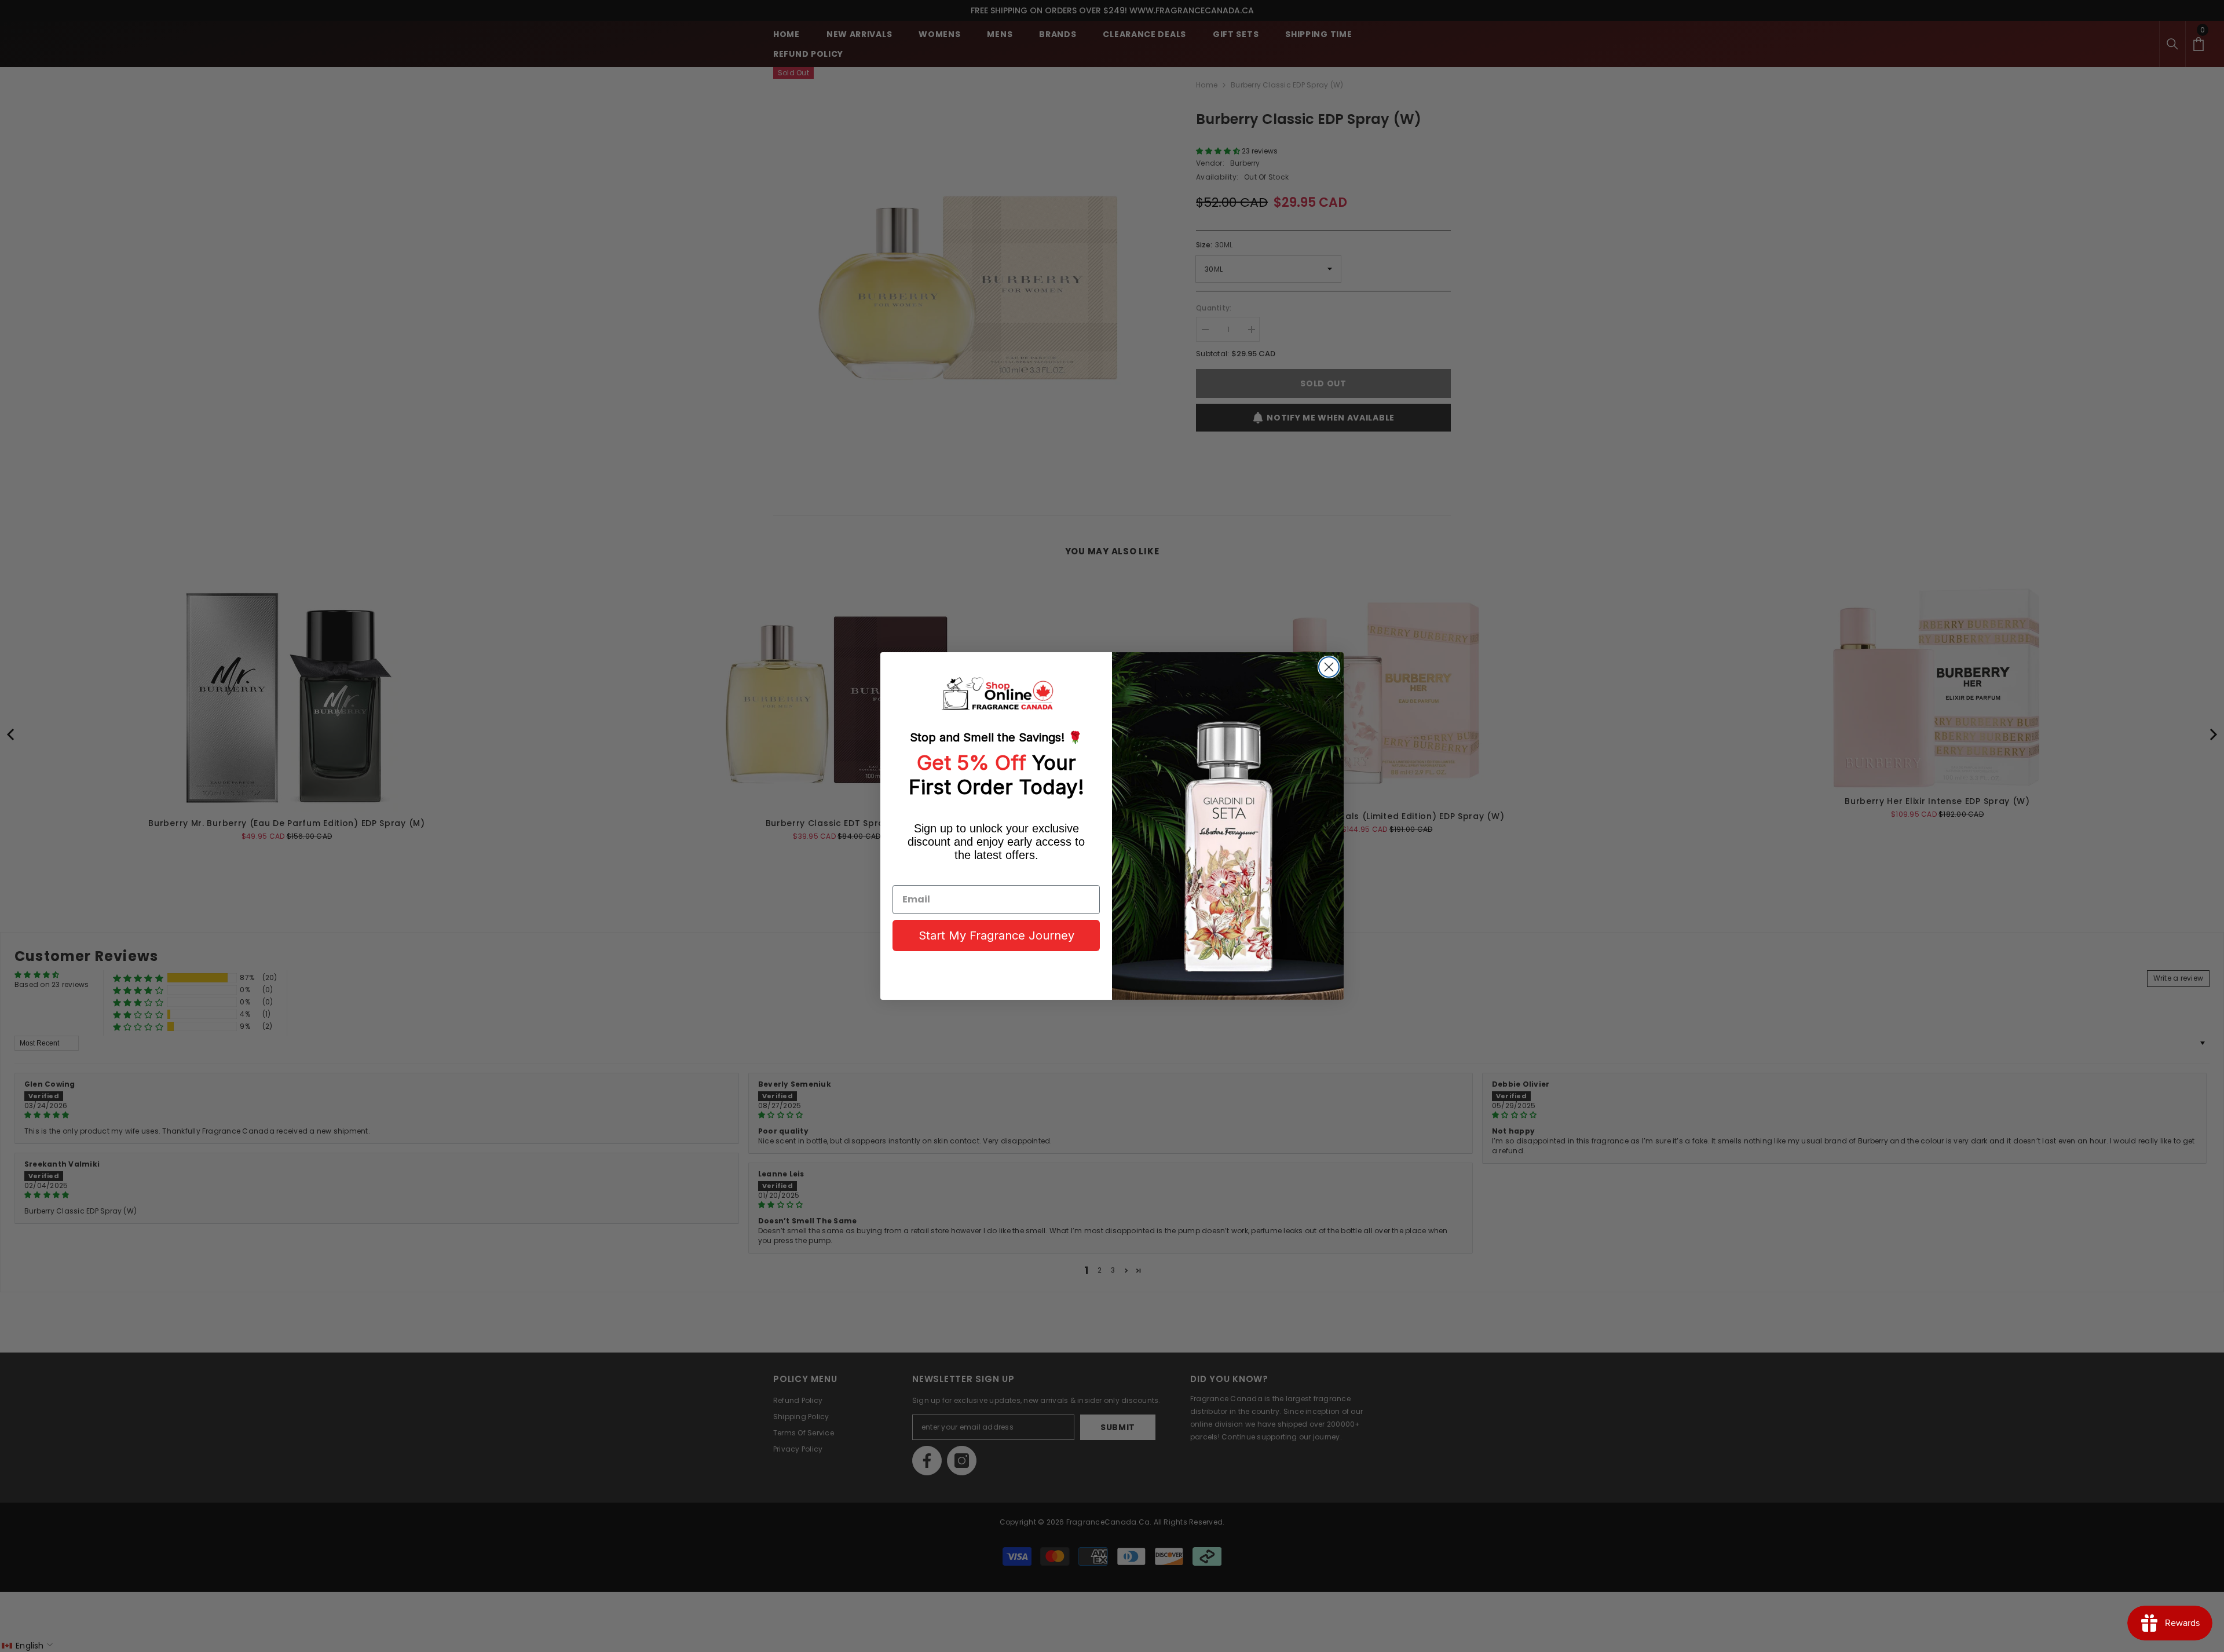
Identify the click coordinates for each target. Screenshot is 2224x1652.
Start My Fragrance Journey (996, 935)
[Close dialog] (1329, 667)
